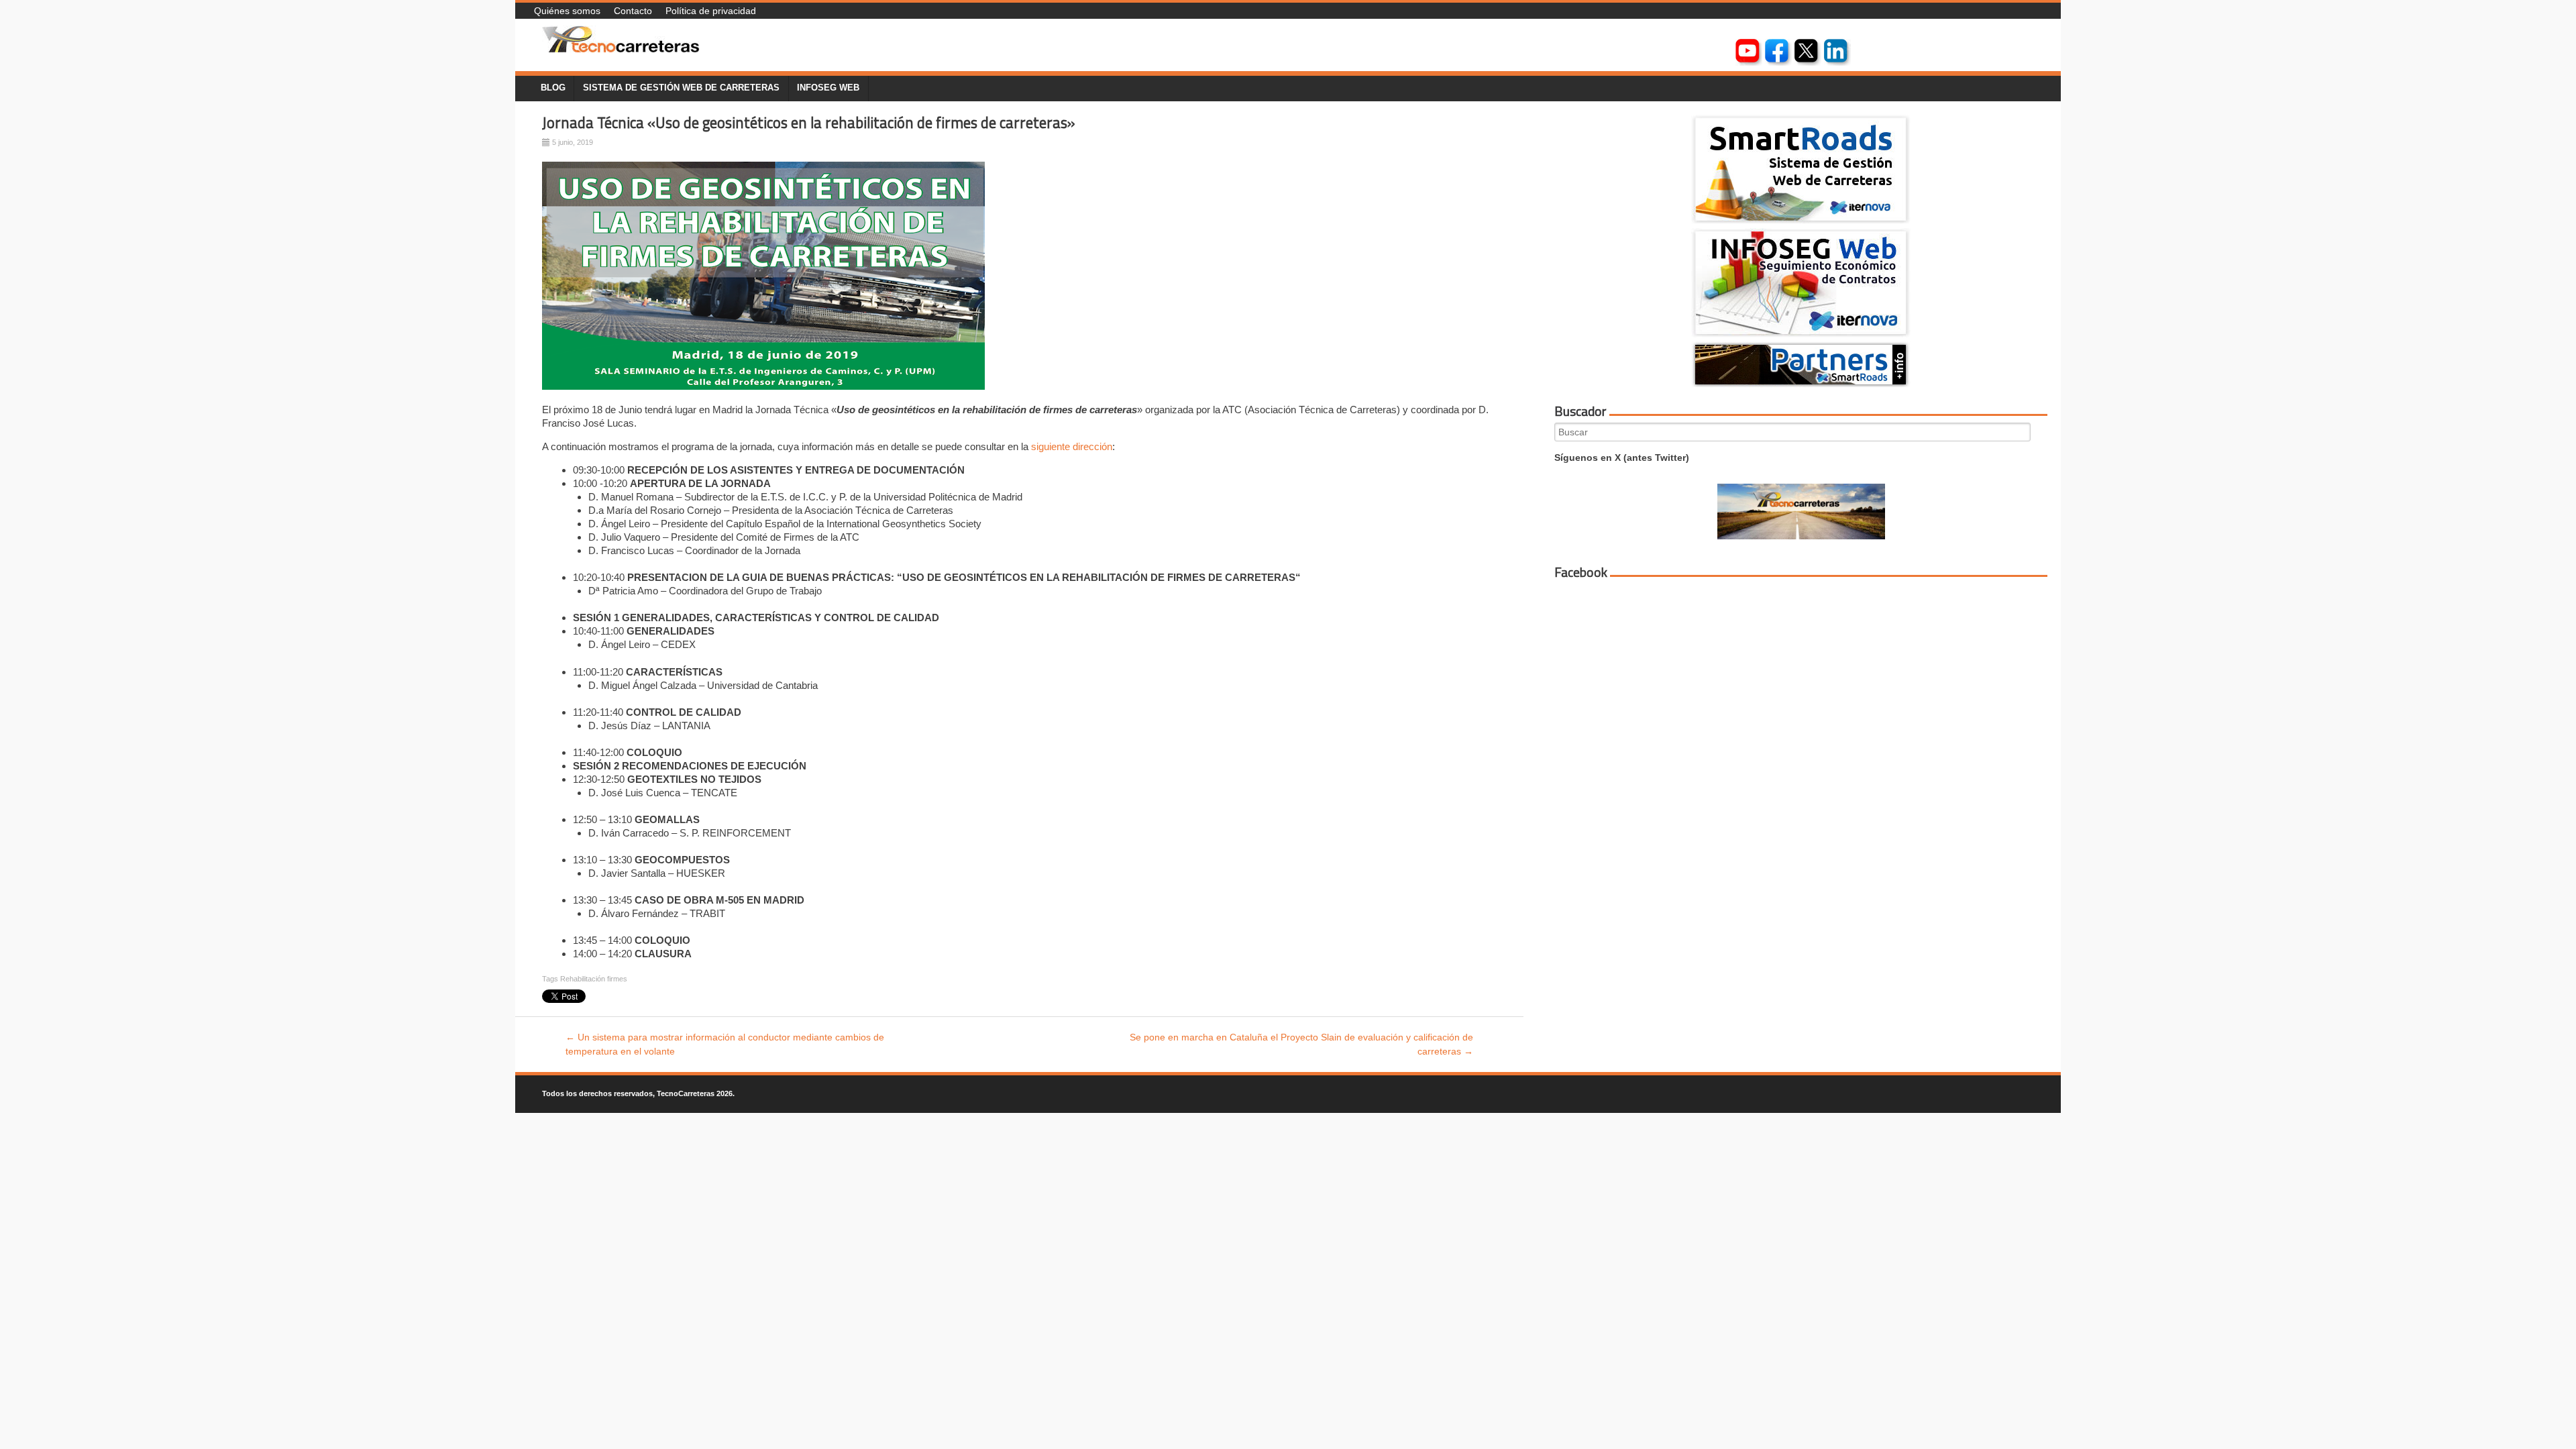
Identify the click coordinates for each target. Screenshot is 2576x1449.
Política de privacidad (711, 11)
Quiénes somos (567, 11)
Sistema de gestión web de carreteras (681, 88)
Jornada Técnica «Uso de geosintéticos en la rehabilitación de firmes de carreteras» (809, 123)
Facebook (1581, 572)
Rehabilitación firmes (594, 979)
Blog (553, 88)
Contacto (633, 11)
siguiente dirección (1072, 446)
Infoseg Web (828, 88)
